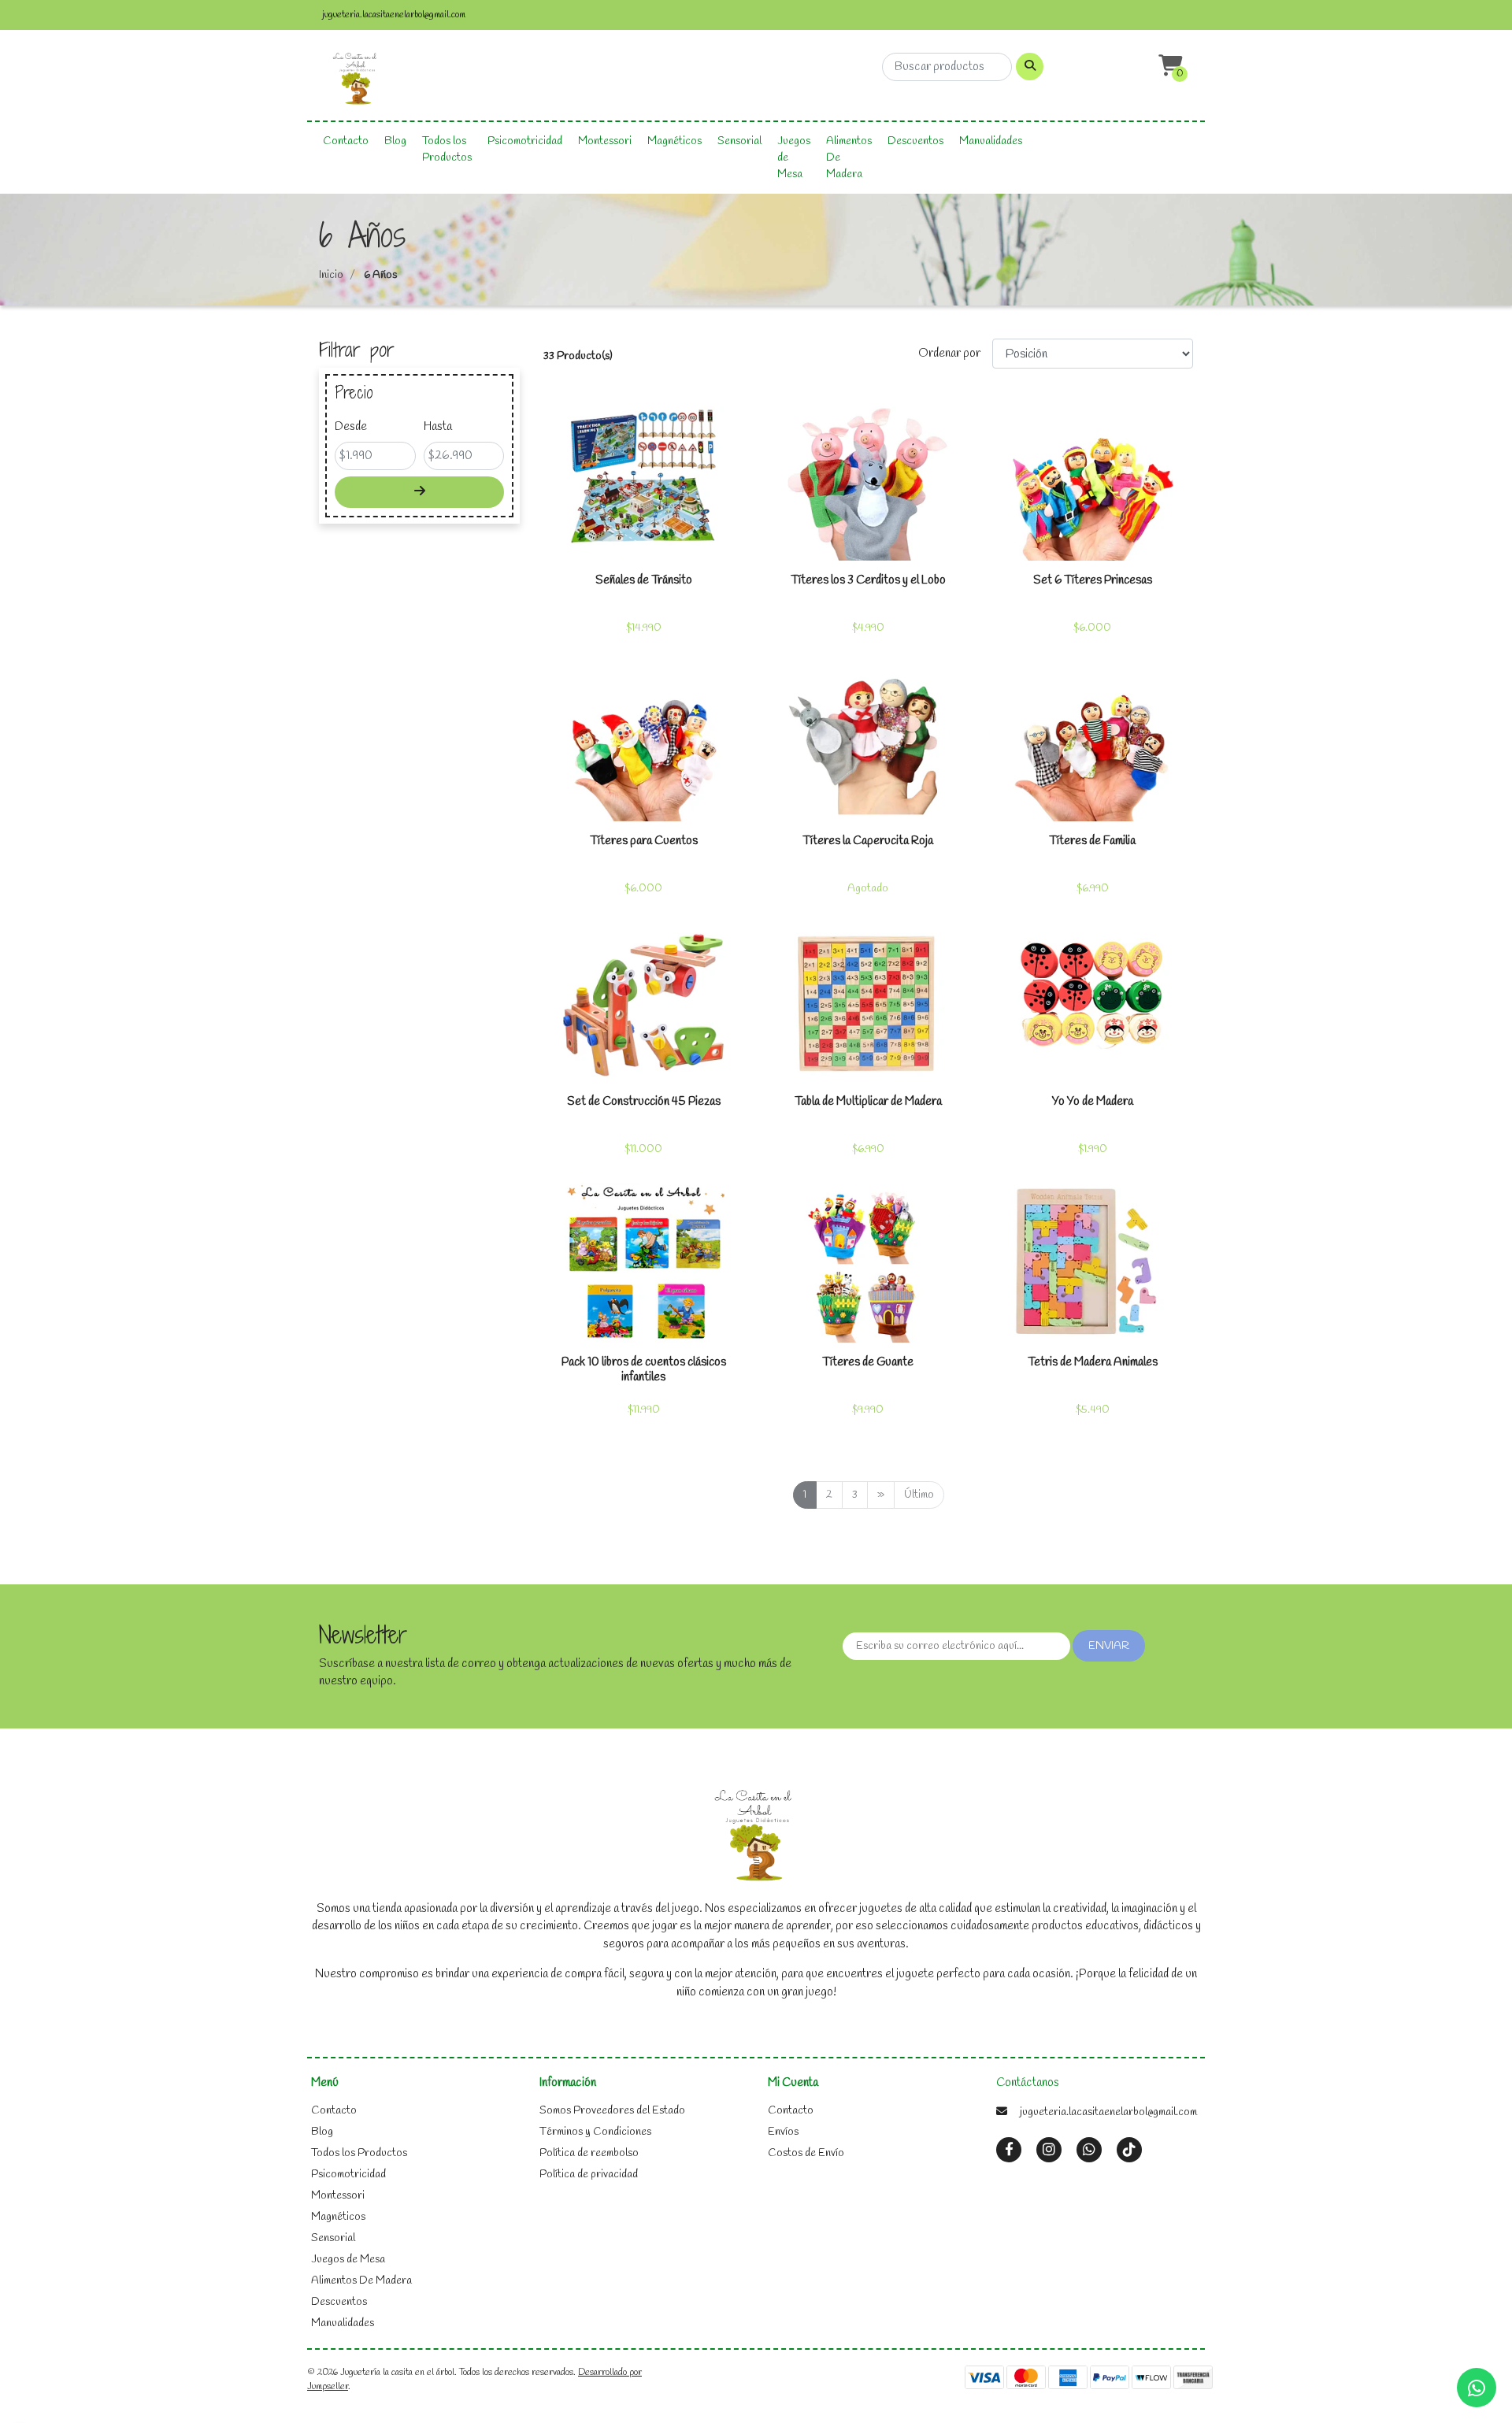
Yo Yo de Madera (1093, 1102)
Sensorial (739, 141)
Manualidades (991, 141)
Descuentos (915, 141)
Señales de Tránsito (644, 580)
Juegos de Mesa (794, 158)
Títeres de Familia (1092, 841)
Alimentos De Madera (849, 158)
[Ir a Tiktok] (1129, 2151)
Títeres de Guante (868, 1362)
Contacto (346, 141)
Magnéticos (674, 141)
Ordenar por (949, 354)
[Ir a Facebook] (1009, 2150)
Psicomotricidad (525, 141)
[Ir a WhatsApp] (1089, 2151)
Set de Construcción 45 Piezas (644, 1102)
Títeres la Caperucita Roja (868, 841)
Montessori (605, 141)
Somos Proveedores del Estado (612, 2111)
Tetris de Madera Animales (1093, 1362)
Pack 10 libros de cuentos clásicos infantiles (644, 1369)
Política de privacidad (589, 2175)
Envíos (783, 2132)
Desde (351, 427)
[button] (1169, 67)
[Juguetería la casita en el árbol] (356, 80)
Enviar (1109, 1646)
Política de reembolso (589, 2153)
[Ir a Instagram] (1049, 2151)
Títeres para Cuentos (644, 841)
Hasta (438, 427)
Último (919, 1495)
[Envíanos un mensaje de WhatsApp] (1477, 2388)
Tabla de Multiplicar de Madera (868, 1102)
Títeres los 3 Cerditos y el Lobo (868, 580)
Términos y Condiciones (595, 2132)
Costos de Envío (806, 2153)
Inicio (331, 275)
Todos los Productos (447, 150)
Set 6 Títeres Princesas (1093, 580)
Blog (395, 141)
